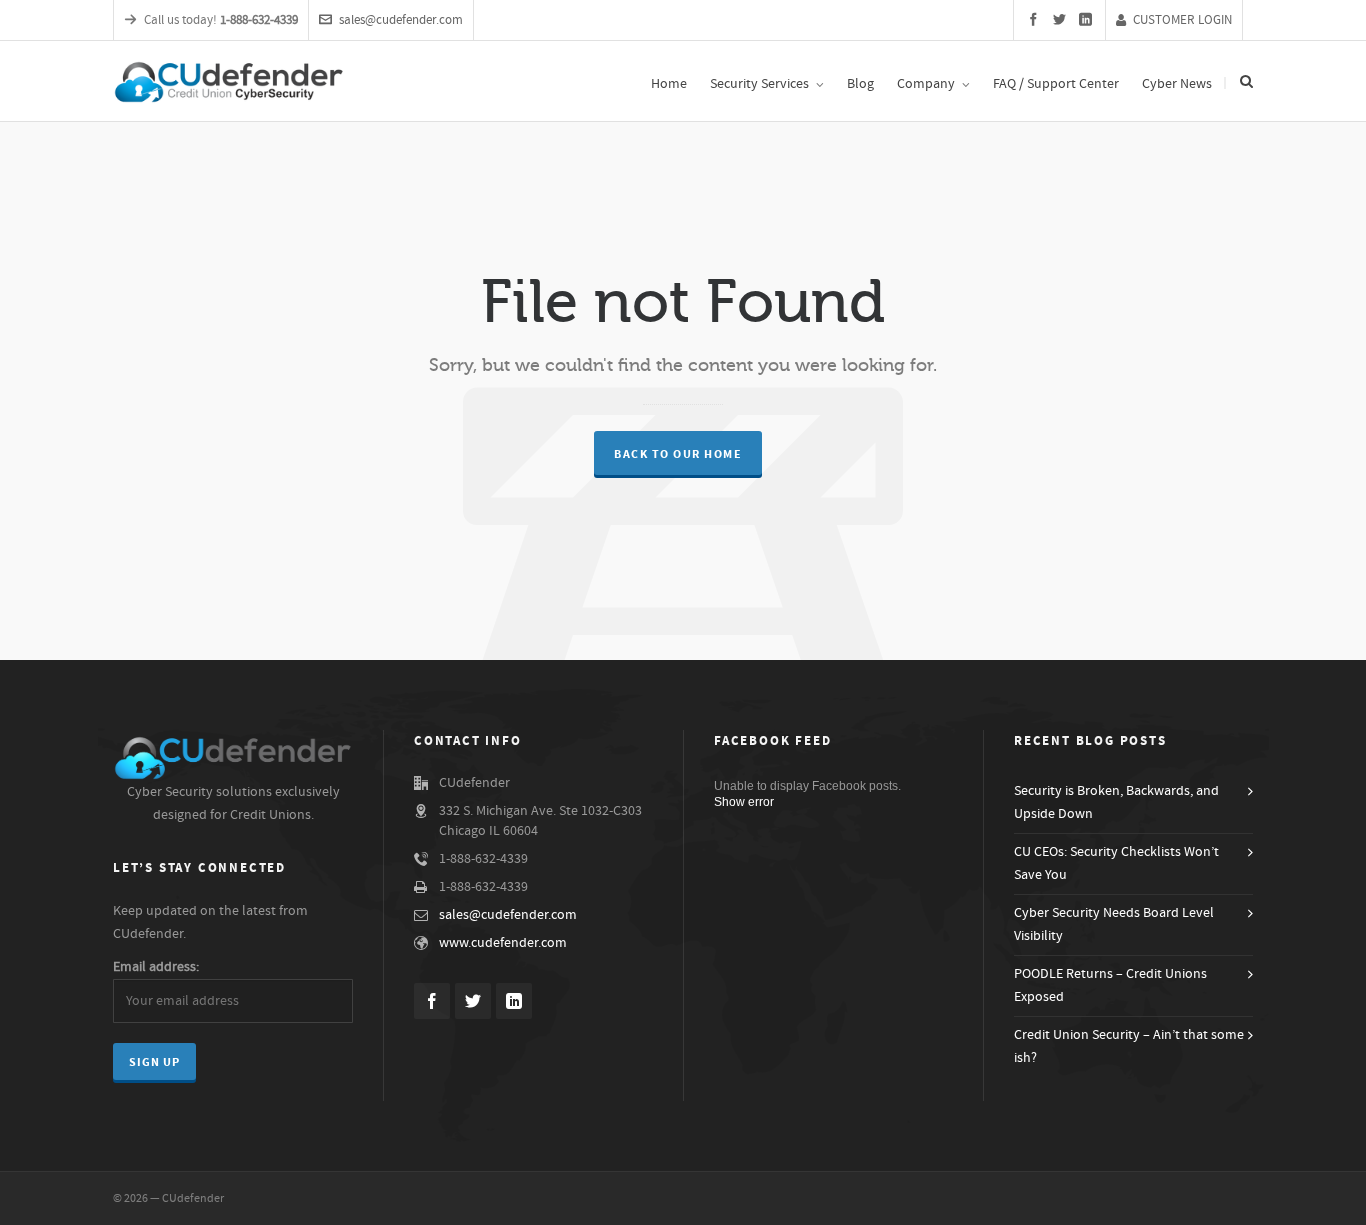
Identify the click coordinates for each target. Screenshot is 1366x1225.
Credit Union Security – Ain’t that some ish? (1129, 1046)
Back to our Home (678, 454)
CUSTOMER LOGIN (1182, 20)
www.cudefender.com (503, 943)
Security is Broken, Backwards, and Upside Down (1116, 802)
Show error (744, 802)
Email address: (156, 967)
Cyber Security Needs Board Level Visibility (1114, 924)
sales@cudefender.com (401, 20)
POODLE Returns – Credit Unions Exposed (1110, 985)
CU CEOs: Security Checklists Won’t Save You (1116, 863)
